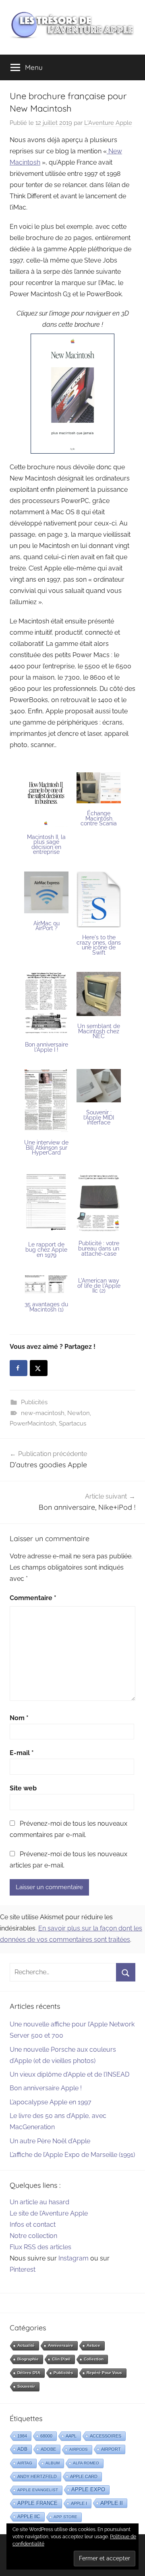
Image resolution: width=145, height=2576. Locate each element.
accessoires (106, 2436)
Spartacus (72, 1423)
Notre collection (33, 2236)
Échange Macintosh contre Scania (99, 818)
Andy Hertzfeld (37, 2476)
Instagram (74, 2258)
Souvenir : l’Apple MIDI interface (99, 1117)
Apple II (112, 2503)
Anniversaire (61, 2345)
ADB (22, 2449)
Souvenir (26, 2386)
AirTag (25, 2463)
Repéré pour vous (104, 2373)
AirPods (79, 2449)
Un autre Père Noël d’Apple (50, 2141)
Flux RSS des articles (40, 2247)
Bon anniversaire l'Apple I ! (47, 1047)
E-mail (22, 1753)
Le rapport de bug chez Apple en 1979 (46, 1249)
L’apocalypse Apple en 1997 (51, 2102)
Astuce (93, 2345)
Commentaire (33, 1598)
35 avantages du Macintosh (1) (46, 1307)
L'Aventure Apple (108, 123)
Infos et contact (33, 2225)
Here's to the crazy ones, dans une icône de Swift (99, 945)
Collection (94, 2359)
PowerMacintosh (33, 1423)
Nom (19, 1718)
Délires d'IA (29, 2373)
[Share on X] (39, 1368)
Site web (23, 1788)
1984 (22, 2436)
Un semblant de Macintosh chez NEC (99, 1031)
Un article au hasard (39, 2202)
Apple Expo (88, 2490)
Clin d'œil (61, 2359)
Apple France (37, 2503)
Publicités (34, 1402)
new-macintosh (43, 1413)
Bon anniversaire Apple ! (46, 2088)
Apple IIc (29, 2517)
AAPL (71, 2436)
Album (53, 2463)
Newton (79, 1413)
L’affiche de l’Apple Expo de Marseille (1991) (72, 2155)
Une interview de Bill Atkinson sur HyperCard (46, 1147)
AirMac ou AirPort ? (47, 926)
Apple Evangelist (38, 2490)
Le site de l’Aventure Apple (49, 2213)
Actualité (26, 2345)
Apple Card (84, 2476)
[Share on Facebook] (19, 1368)
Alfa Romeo (86, 2463)
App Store (65, 2517)
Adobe (48, 2449)
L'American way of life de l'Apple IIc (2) (99, 1286)
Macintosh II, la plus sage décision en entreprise (46, 845)
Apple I (79, 2503)
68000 (46, 2436)
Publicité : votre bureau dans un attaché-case (99, 1248)
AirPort (111, 2449)
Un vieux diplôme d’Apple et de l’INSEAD (69, 2074)
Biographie (28, 2359)
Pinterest (23, 2270)
